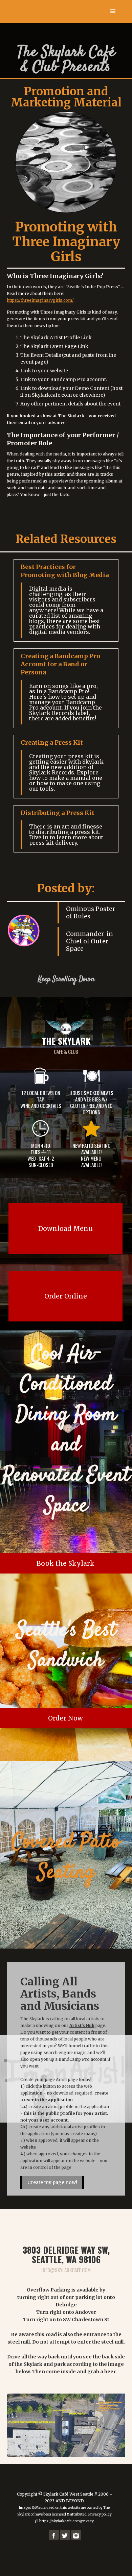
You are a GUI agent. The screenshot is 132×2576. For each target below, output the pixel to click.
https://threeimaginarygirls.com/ (40, 300)
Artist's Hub (82, 2025)
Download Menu (65, 1229)
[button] (113, 11)
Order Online (66, 1296)
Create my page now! (52, 2182)
